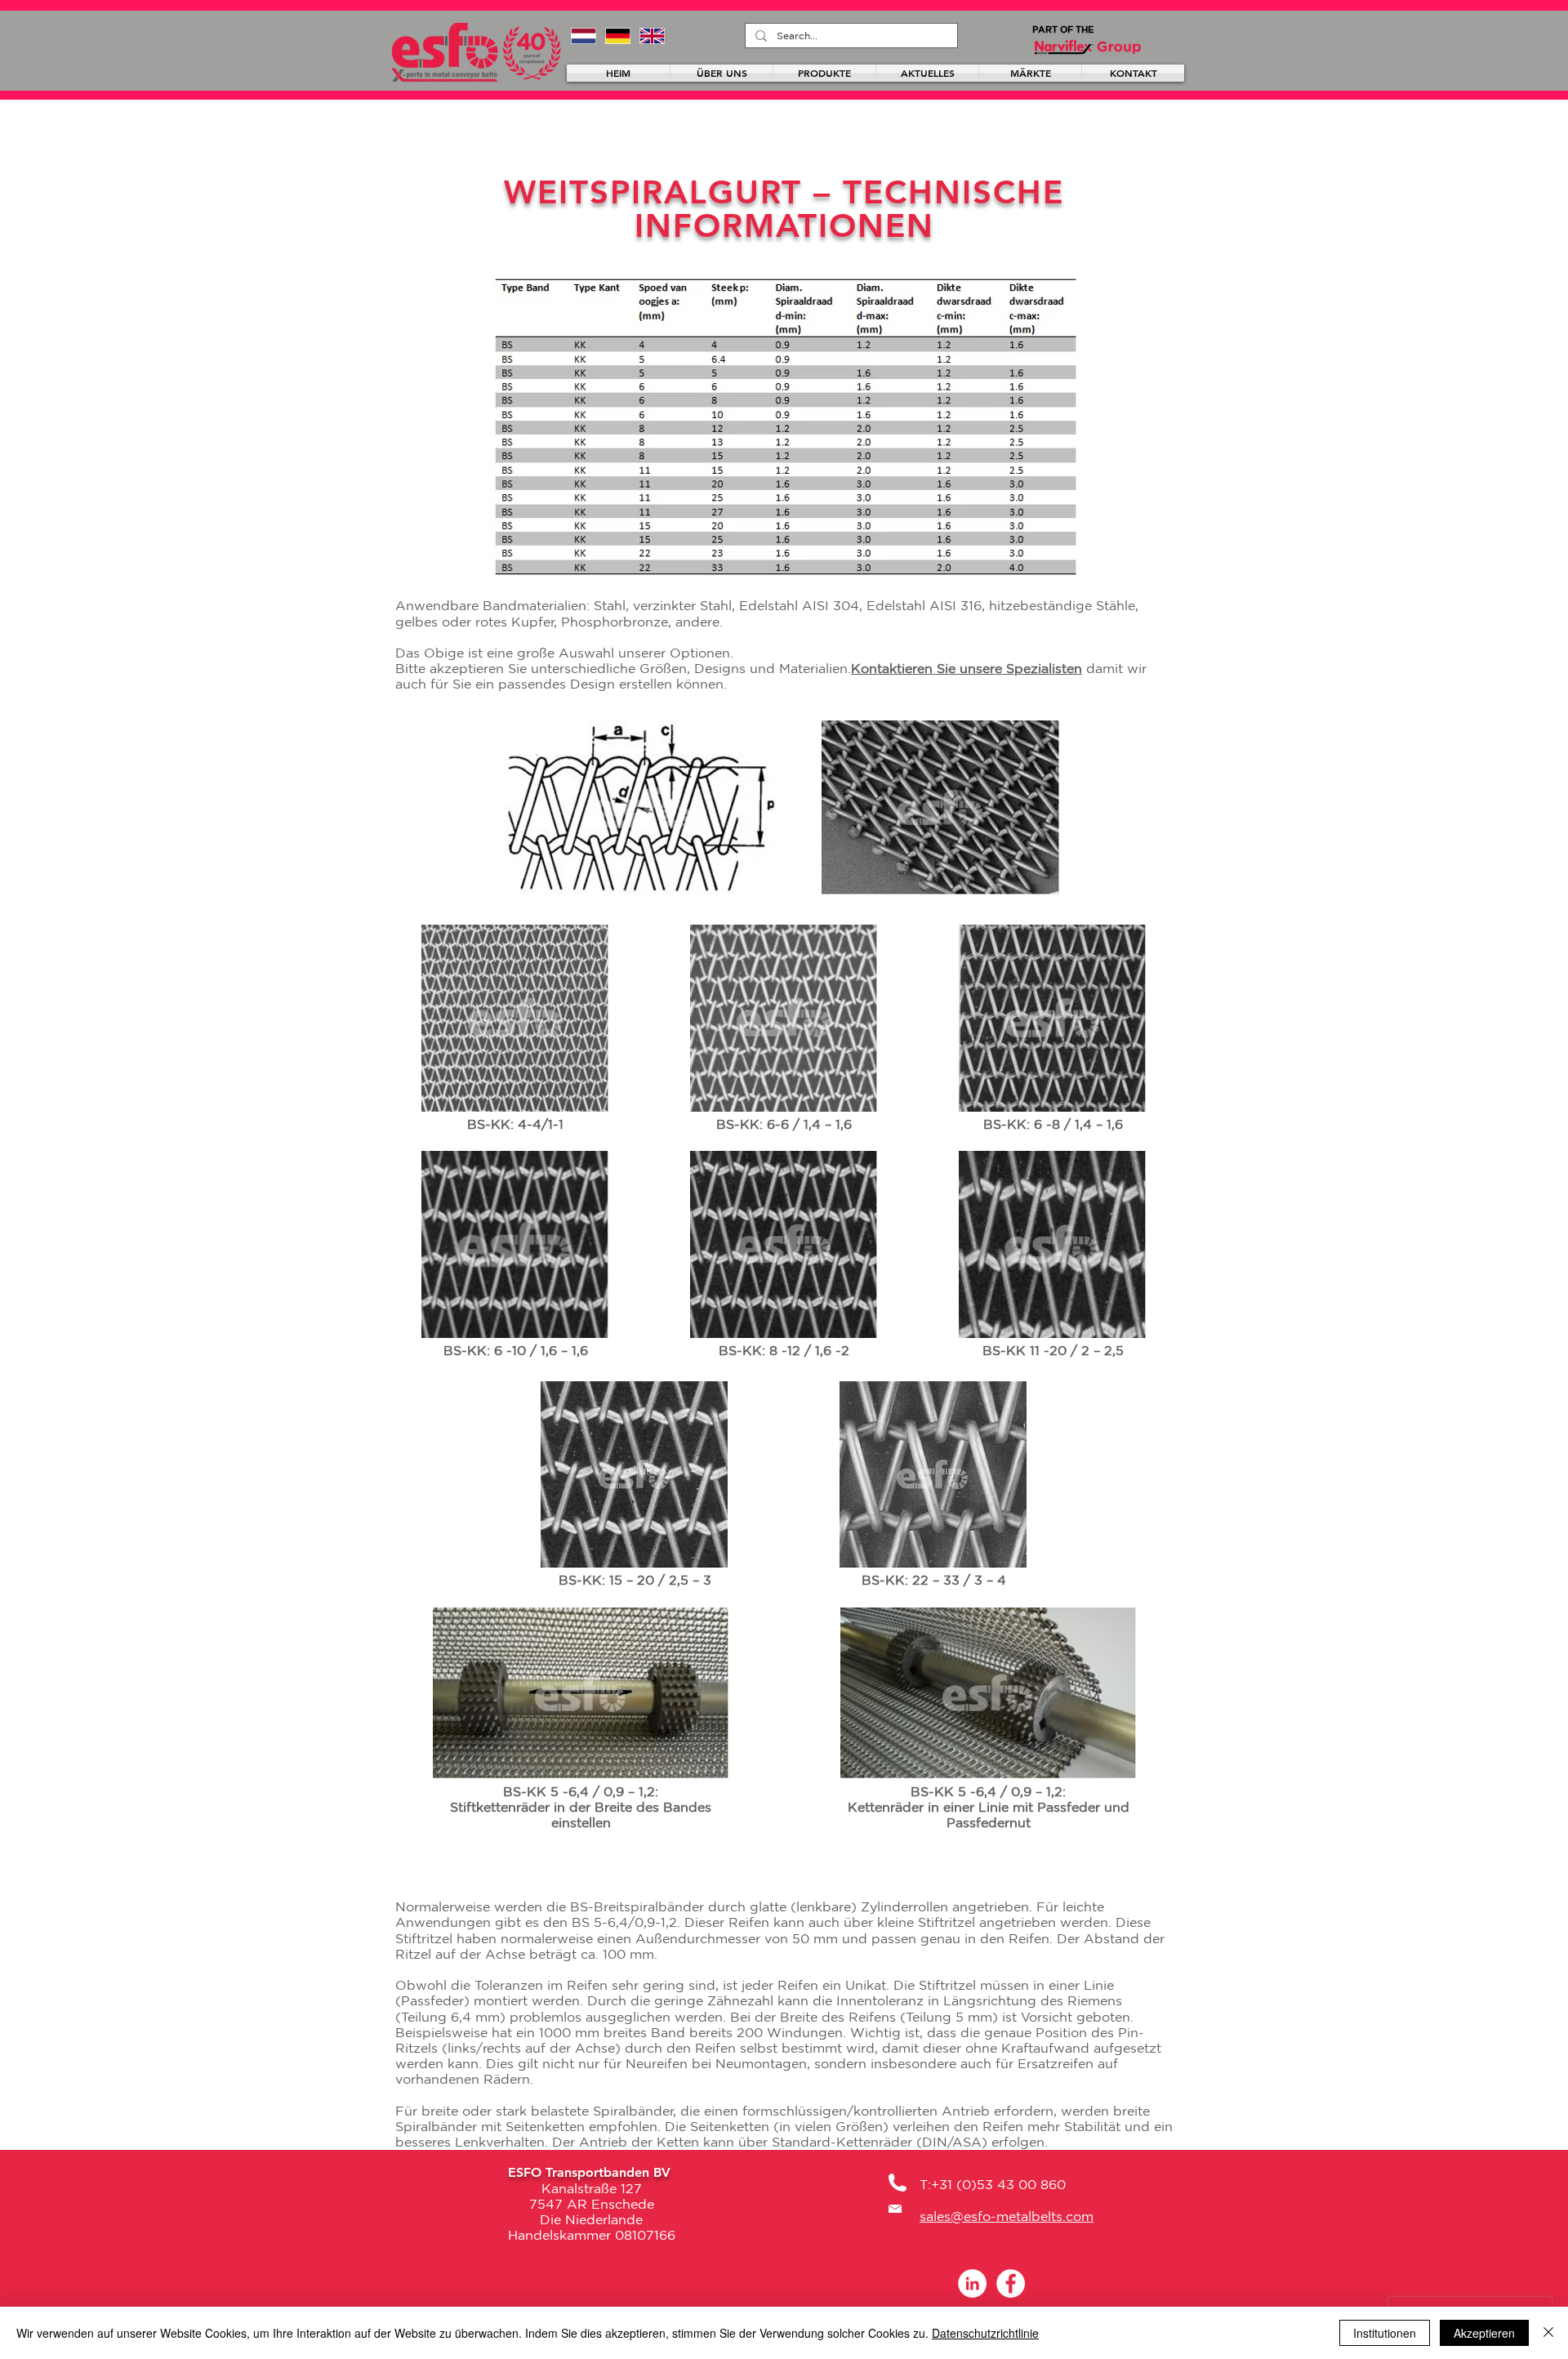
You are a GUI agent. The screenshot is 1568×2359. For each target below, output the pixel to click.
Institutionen (1385, 2333)
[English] (652, 36)
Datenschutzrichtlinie (985, 2333)
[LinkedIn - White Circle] (972, 2283)
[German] (617, 36)
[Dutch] (584, 36)
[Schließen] (1548, 2333)
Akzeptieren (1484, 2333)
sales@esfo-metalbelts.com (1007, 2216)
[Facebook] (1011, 2283)
